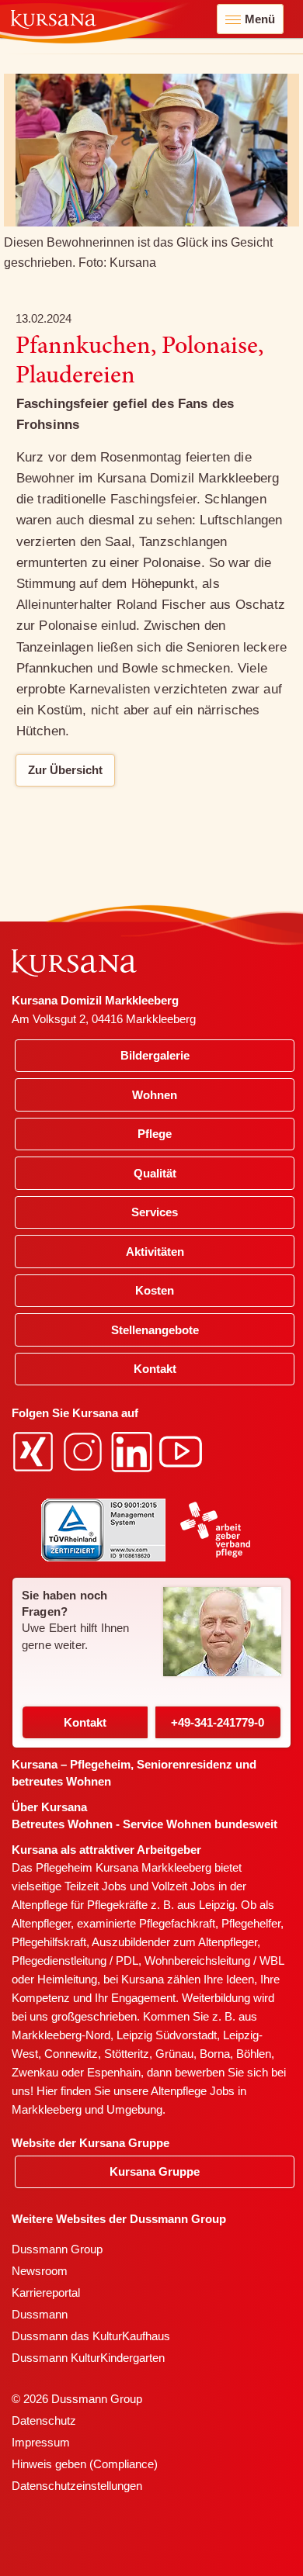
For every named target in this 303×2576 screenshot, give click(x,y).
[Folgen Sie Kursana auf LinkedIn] (134, 1451)
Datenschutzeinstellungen (77, 2486)
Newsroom (40, 2271)
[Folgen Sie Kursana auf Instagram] (85, 1451)
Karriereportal (46, 2292)
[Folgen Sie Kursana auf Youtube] (183, 1451)
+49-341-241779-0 (218, 1722)
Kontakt (85, 1722)
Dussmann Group (57, 2249)
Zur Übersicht (65, 770)
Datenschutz (44, 2420)
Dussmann (40, 2314)
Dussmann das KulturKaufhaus (91, 2336)
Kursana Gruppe (155, 2171)
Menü (260, 19)
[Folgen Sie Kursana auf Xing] (35, 1451)
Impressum (41, 2442)
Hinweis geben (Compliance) (85, 2464)
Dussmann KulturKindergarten (88, 2358)
